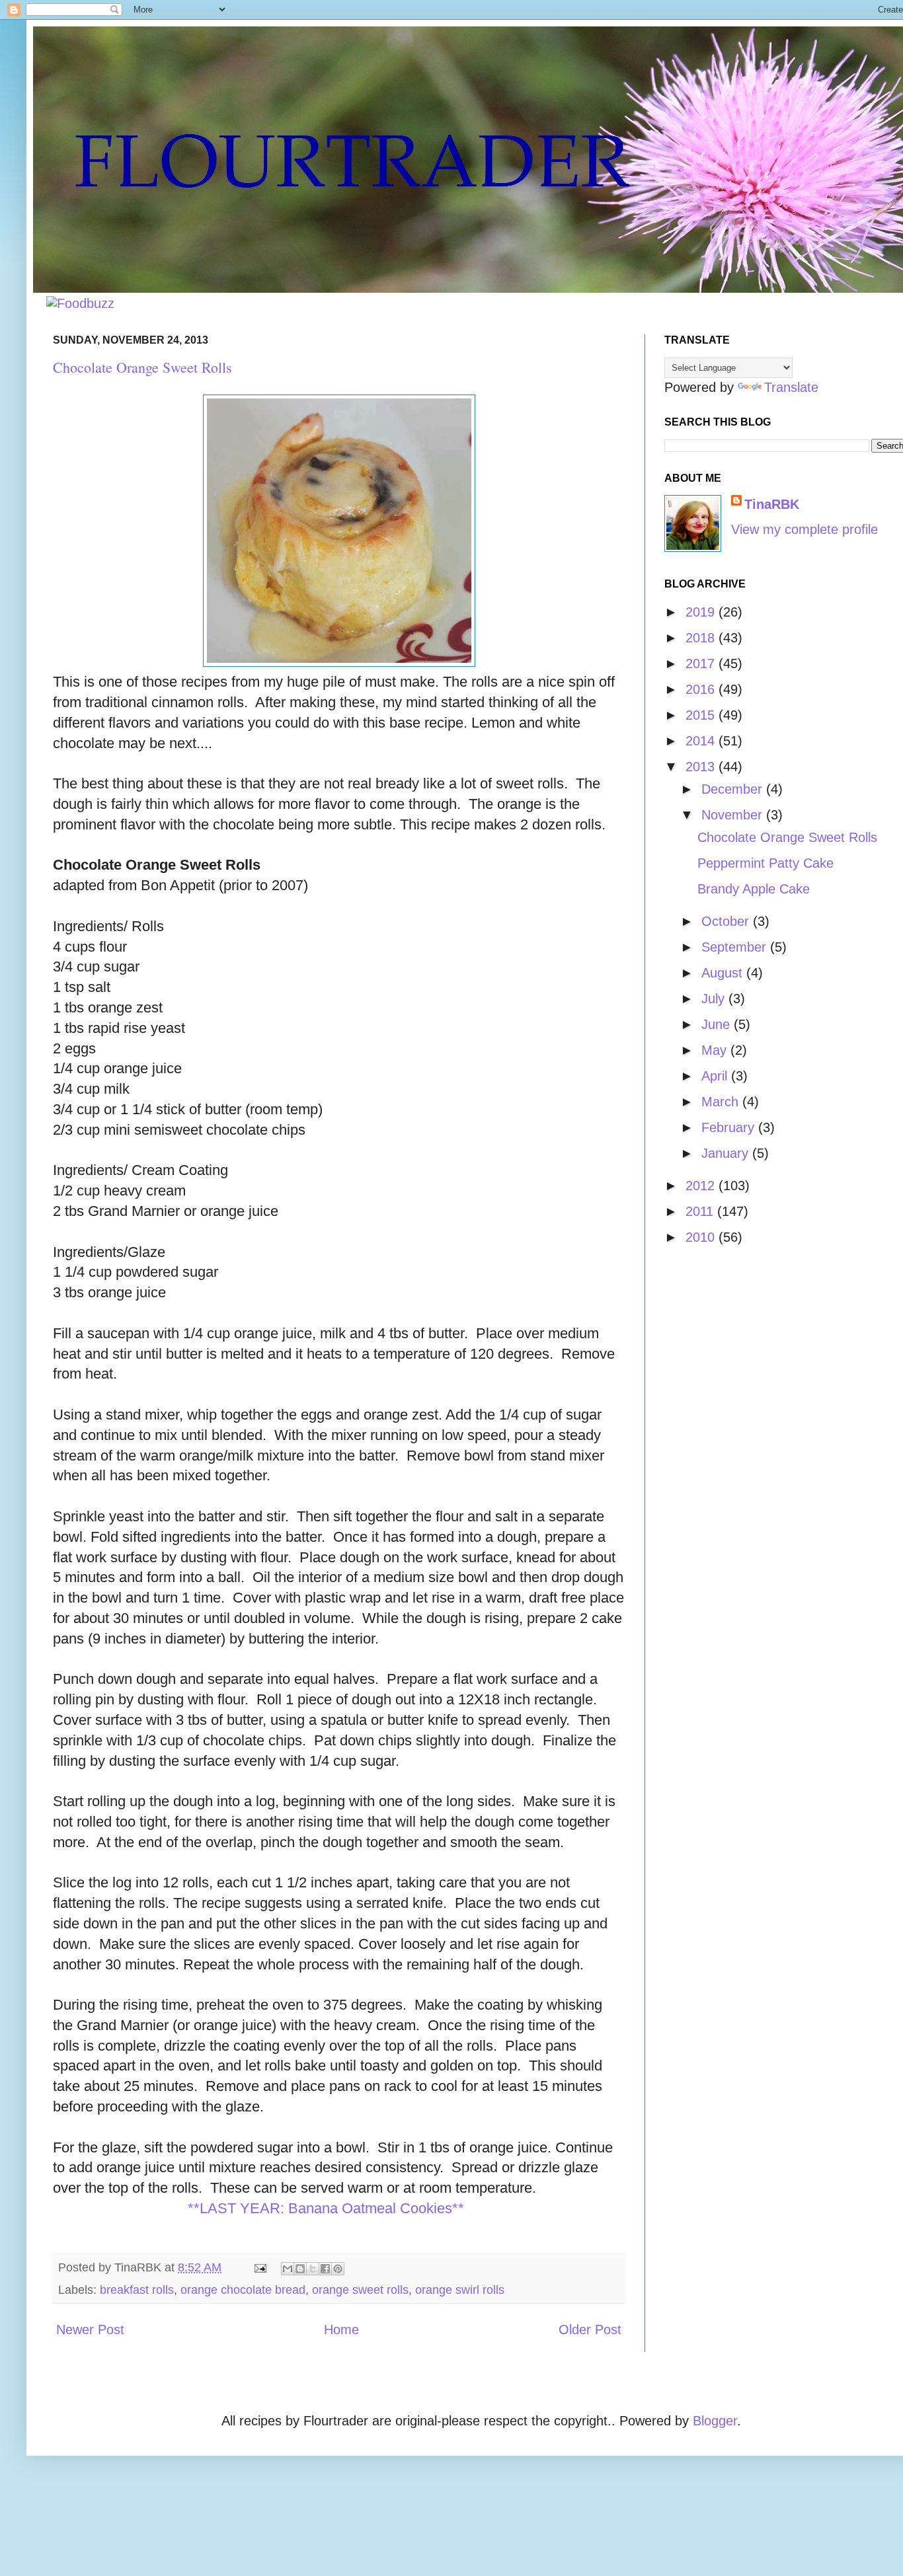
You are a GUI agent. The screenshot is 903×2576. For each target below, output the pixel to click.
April (716, 1076)
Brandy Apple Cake (754, 889)
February (730, 1127)
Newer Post (90, 2330)
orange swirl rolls (460, 2290)
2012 (702, 1186)
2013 (702, 767)
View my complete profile (805, 529)
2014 (702, 741)
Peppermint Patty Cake (766, 863)
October (727, 921)
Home (341, 2330)
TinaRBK (772, 504)
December (734, 789)
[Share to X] (313, 2269)
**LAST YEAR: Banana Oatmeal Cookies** (326, 2208)
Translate (791, 387)
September (736, 947)
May (716, 1050)
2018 (702, 638)
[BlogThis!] (300, 2269)
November (734, 815)
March (722, 1102)
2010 (702, 1237)
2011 (701, 1211)
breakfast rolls (137, 2290)
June (718, 1024)
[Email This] (288, 2269)
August (724, 973)
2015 (702, 715)
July (715, 999)
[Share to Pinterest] (338, 2269)
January (727, 1153)
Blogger (715, 2421)
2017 (702, 663)
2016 (702, 689)
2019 (702, 612)
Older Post (590, 2330)
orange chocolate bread (243, 2290)
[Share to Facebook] (325, 2269)
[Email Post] (259, 2267)
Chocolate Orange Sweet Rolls (142, 367)
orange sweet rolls (360, 2290)
